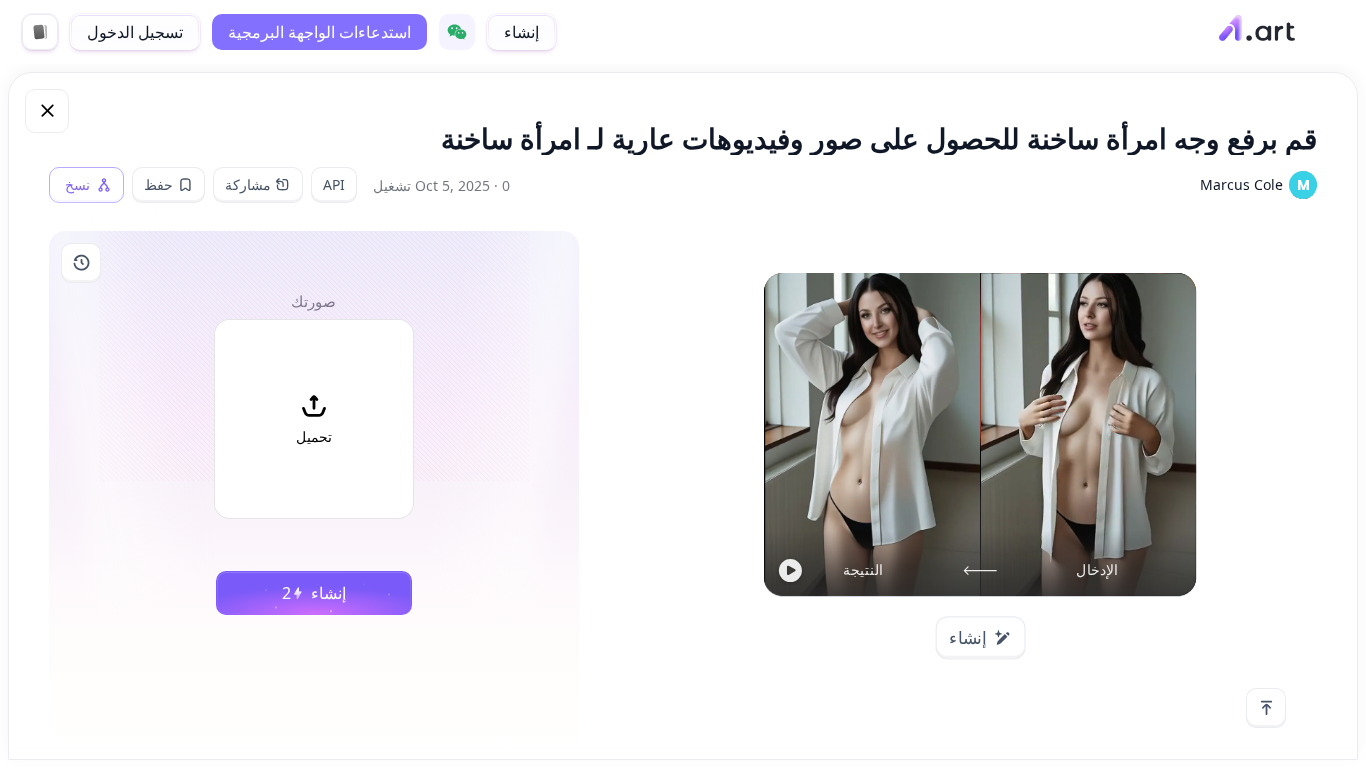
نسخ (77, 185)
